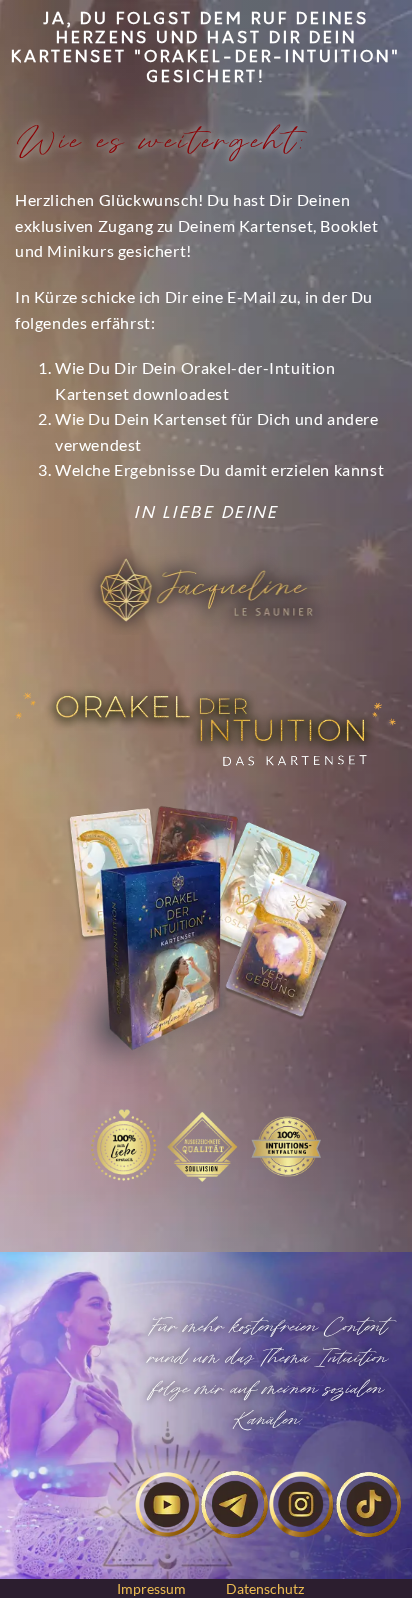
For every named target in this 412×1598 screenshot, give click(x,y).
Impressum (151, 1588)
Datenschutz (265, 1588)
